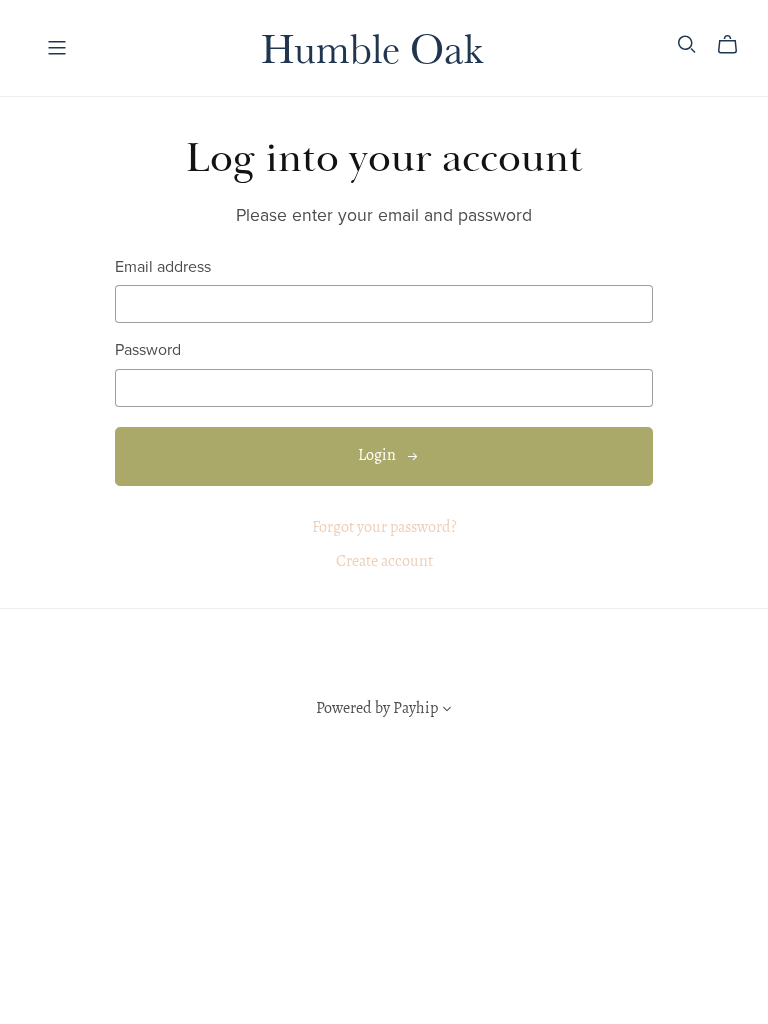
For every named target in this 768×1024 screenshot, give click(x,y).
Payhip (415, 709)
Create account (384, 562)
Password (148, 350)
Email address (163, 267)
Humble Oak (372, 47)
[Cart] (735, 45)
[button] (447, 712)
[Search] (687, 44)
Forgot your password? (384, 528)
